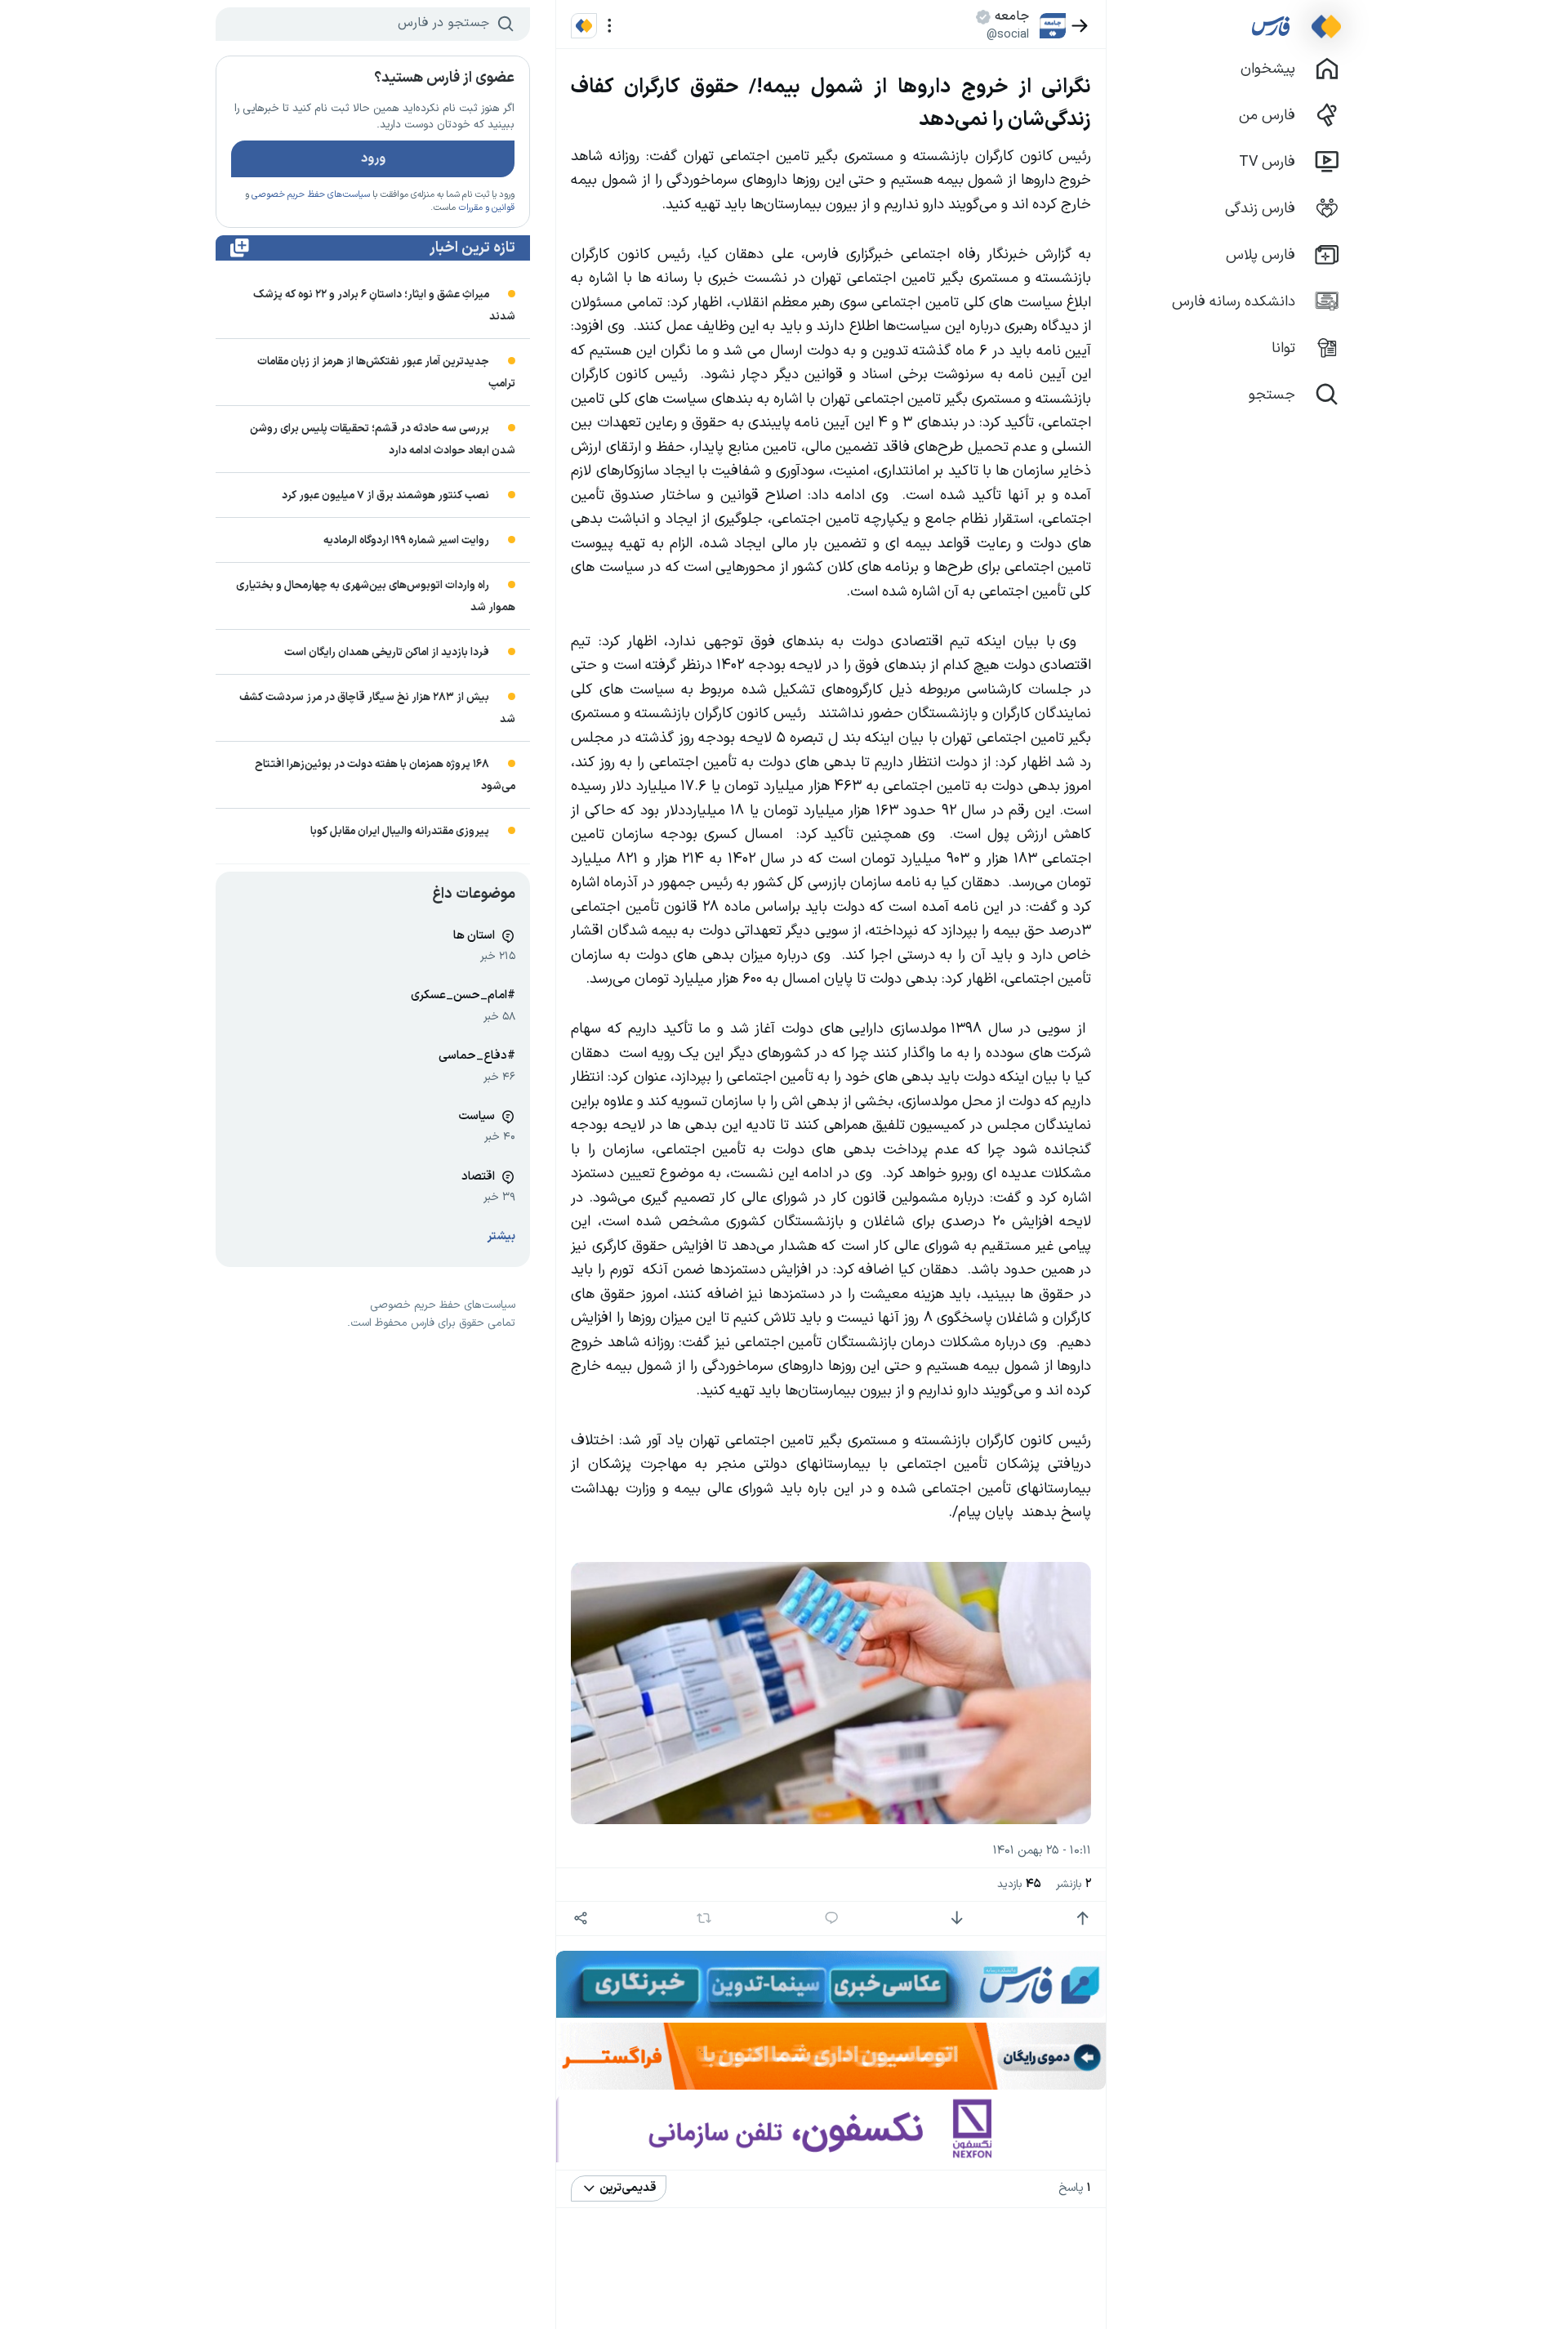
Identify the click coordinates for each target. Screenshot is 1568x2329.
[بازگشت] (1080, 26)
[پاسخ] (832, 1919)
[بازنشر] (704, 1918)
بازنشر (1074, 1884)
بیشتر (501, 1236)
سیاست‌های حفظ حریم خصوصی (311, 195)
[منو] (610, 26)
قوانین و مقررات (486, 208)
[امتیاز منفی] (957, 1919)
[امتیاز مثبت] (1082, 1919)
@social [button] (1008, 34)
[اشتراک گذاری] (580, 1919)
